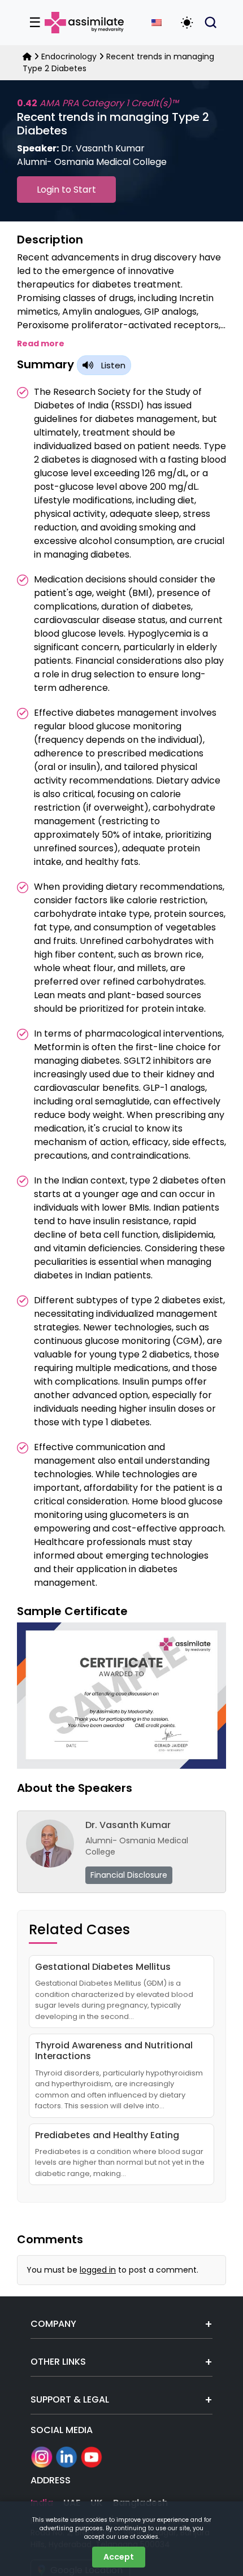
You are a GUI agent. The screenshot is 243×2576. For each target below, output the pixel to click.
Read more (41, 343)
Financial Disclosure (129, 1875)
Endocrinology (69, 56)
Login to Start (66, 190)
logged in (98, 2270)
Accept (119, 2557)
